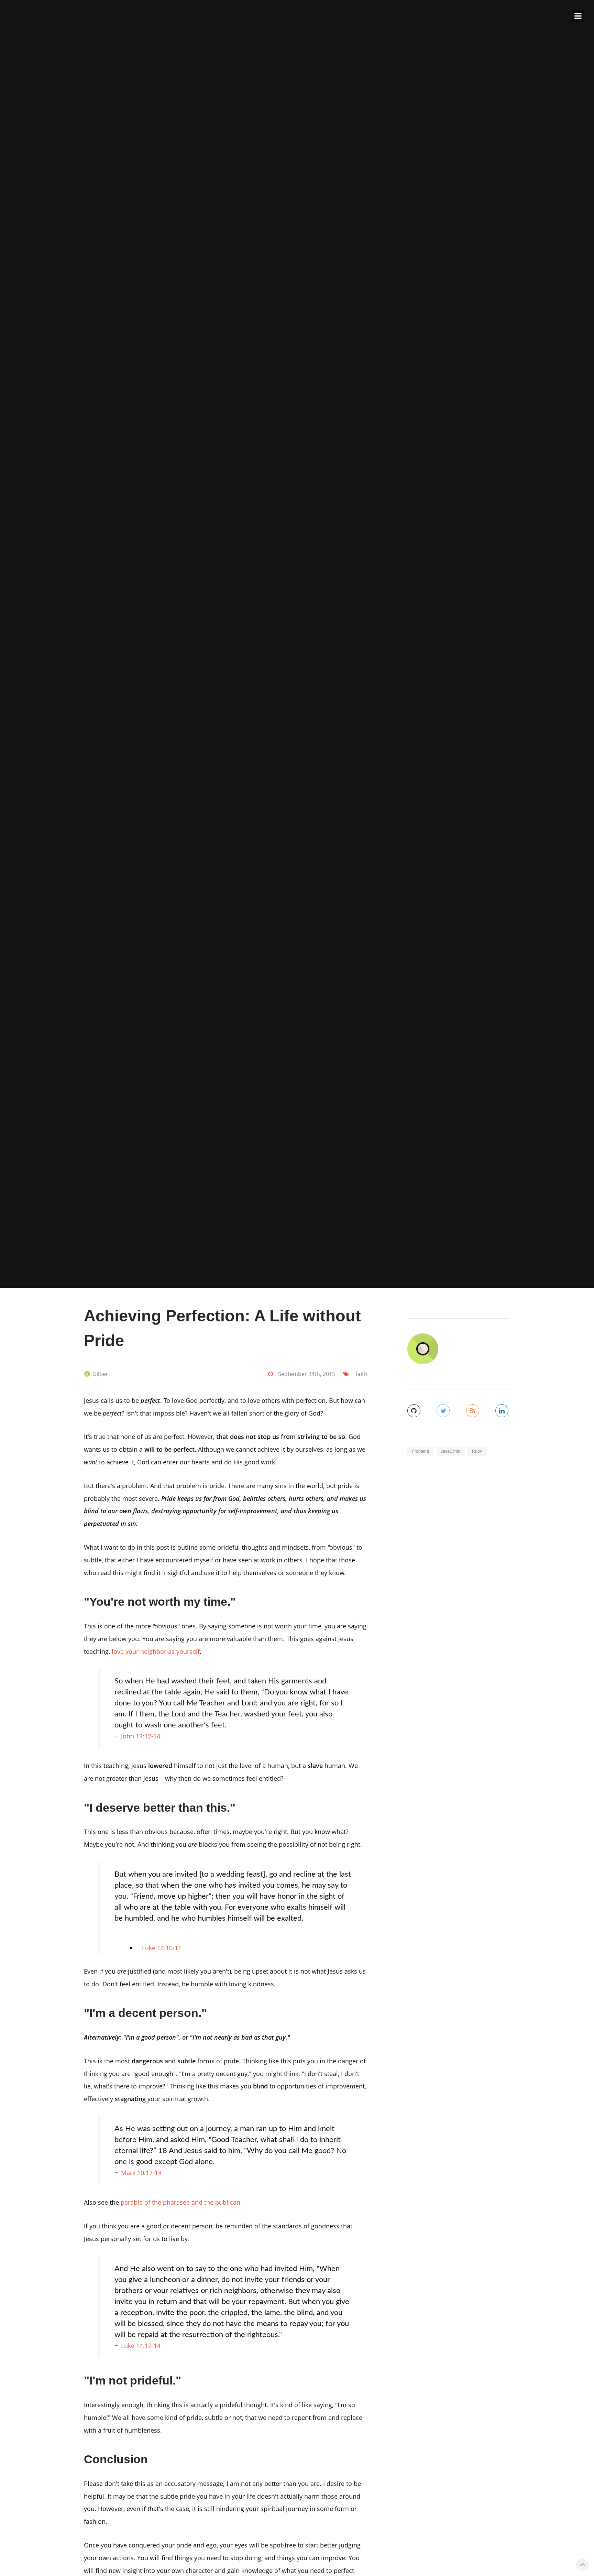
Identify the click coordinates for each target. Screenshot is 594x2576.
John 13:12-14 (141, 1736)
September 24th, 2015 (307, 1374)
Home (530, 16)
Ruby (477, 1451)
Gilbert (101, 1374)
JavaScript (450, 1451)
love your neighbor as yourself (156, 1651)
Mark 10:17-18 (141, 2173)
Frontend (421, 1451)
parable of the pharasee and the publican (180, 2202)
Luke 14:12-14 (141, 2345)
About (554, 16)
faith (362, 1374)
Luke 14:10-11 (162, 1948)
